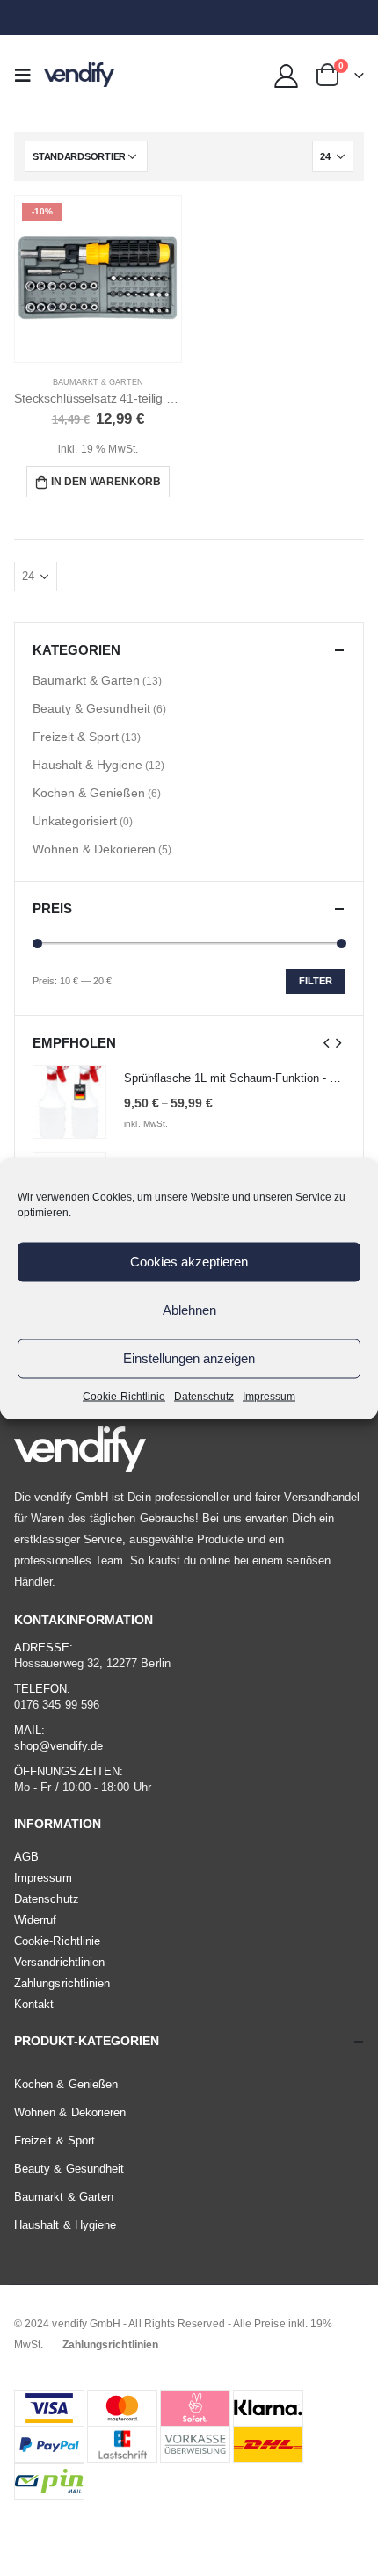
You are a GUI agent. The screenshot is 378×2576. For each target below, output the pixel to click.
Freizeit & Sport (76, 737)
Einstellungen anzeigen (189, 1358)
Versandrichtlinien (59, 1962)
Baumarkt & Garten (98, 382)
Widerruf (36, 1920)
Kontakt (34, 2004)
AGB (26, 1857)
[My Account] (287, 75)
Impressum (269, 1396)
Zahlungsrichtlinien (62, 1983)
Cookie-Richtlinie (124, 1396)
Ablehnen (189, 1310)
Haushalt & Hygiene (87, 765)
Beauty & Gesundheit (91, 708)
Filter (316, 981)
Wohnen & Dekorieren (94, 849)
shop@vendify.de (58, 1746)
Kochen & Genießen (89, 793)
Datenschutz (204, 1396)
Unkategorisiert (75, 821)
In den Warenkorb (106, 482)
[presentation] (327, 1042)
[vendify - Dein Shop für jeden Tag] (79, 75)
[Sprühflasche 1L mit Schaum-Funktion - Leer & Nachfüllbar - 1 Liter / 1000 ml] (69, 1102)
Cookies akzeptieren (189, 1262)
